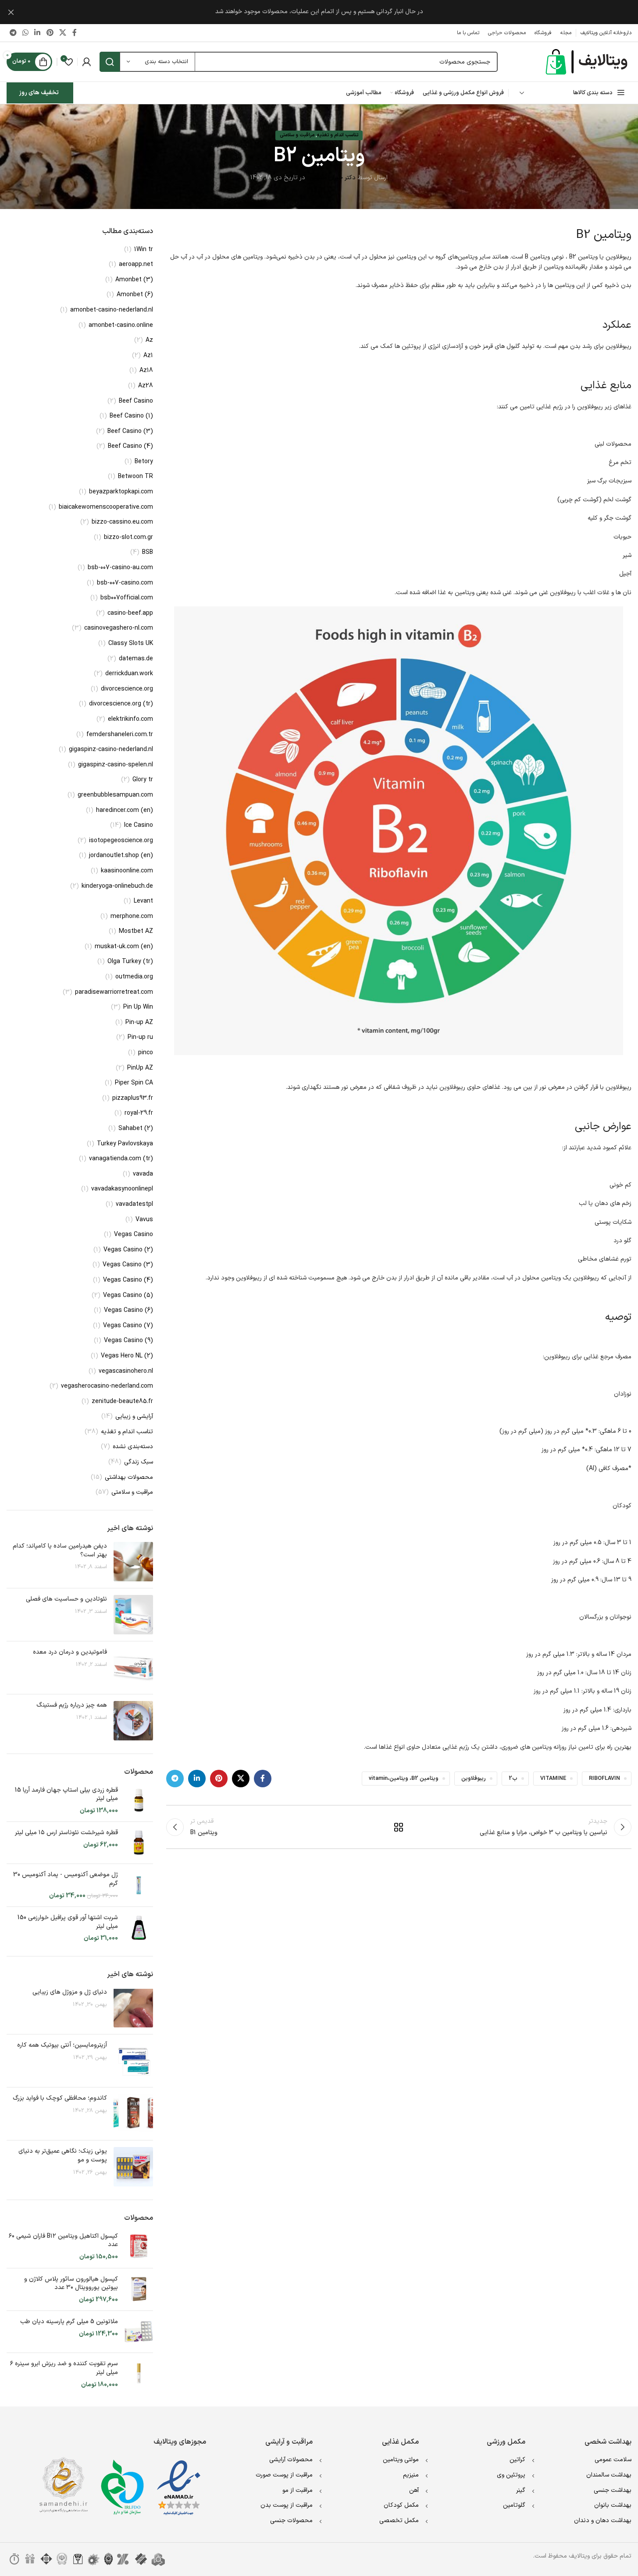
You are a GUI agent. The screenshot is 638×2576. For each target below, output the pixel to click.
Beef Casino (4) (130, 446)
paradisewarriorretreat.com (114, 992)
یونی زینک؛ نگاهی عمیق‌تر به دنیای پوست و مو (63, 2156)
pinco (146, 1053)
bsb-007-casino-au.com (120, 568)
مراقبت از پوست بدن (287, 2505)
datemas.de (136, 659)
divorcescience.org (127, 689)
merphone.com (132, 917)
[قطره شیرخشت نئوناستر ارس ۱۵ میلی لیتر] (139, 1843)
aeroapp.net (136, 265)
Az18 (146, 371)
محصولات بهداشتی (129, 1478)
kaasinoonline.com (127, 871)
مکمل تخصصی (399, 2521)
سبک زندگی (139, 1462)
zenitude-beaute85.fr (122, 1402)
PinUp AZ (140, 1068)
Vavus (144, 1220)
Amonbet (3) (134, 280)
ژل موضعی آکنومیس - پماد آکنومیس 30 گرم (66, 1879)
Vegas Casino (134, 1235)
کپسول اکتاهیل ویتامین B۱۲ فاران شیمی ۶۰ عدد (63, 2241)
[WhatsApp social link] (25, 33)
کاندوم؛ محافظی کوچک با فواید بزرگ (60, 2098)
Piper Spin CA (134, 1083)
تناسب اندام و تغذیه (338, 135)
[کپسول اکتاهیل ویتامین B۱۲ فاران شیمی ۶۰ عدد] (139, 2247)
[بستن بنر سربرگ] (11, 12)
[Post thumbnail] (133, 1562)
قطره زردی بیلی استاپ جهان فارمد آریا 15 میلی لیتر (66, 1795)
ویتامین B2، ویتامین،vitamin (404, 1778)
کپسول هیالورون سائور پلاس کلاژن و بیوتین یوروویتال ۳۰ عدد (71, 2284)
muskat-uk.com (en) (124, 947)
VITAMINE (553, 1778)
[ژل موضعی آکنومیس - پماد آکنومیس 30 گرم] (139, 1885)
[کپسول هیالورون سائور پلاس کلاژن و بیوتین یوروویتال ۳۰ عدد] (139, 2290)
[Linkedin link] (37, 33)
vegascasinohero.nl (126, 1371)
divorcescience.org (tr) (121, 704)
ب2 (513, 1778)
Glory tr (143, 780)
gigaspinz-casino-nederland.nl (111, 750)
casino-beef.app (130, 613)
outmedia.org (134, 977)
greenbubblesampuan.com (115, 795)
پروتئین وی (511, 2475)
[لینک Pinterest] (50, 33)
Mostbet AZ (136, 932)
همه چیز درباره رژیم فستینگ (72, 1705)
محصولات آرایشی (291, 2460)
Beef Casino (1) (131, 416)
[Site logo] (588, 62)
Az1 (148, 356)
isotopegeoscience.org (121, 841)
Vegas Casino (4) (128, 1280)
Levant (143, 901)
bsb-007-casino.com (125, 583)
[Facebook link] (75, 33)
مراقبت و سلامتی (297, 135)
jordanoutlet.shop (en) (121, 856)
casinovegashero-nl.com (119, 628)
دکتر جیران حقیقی (333, 178)
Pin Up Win (138, 1007)
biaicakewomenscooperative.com (106, 507)
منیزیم (411, 2475)
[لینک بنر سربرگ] (319, 12)
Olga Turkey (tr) (130, 962)
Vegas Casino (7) (128, 1326)
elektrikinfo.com (130, 719)
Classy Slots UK (131, 644)
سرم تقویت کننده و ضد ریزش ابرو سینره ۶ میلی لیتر (64, 2368)
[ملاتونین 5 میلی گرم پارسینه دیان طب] (139, 2332)
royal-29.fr (139, 1113)
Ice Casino (139, 826)
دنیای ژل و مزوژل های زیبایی (70, 1992)
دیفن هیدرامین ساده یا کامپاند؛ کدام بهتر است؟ (60, 1550)
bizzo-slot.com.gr (128, 538)
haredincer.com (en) (125, 811)
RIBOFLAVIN (604, 1778)
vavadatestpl (134, 1205)
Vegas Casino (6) (128, 1311)
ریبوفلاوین (474, 1778)
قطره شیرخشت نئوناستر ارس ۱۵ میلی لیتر (66, 1833)
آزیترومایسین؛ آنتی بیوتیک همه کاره (62, 2045)
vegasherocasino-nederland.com (107, 1386)
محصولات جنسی (291, 2521)
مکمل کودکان (401, 2505)
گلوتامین (514, 2505)
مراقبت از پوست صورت (284, 2475)
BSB (148, 553)
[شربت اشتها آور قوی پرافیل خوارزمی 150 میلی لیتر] (139, 1928)
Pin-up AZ (139, 1023)
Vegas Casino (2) (128, 1250)
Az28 (146, 386)
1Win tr (144, 250)
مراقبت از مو (298, 2490)
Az (149, 340)
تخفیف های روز (39, 93)
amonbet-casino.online (121, 326)
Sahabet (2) (136, 1129)
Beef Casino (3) (130, 432)
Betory (144, 462)
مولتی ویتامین (401, 2460)
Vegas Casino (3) (128, 1265)
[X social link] (62, 33)
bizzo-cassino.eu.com (122, 522)
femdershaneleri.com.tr (120, 735)
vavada (143, 1174)
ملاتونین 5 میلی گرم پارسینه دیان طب (69, 2322)
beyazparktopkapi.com (121, 492)
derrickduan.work (129, 674)
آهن (414, 2490)
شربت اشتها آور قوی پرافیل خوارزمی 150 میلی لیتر (68, 1922)
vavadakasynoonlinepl (122, 1189)
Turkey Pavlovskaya (125, 1144)
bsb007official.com (127, 598)
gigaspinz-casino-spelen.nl (116, 765)
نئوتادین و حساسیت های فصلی (66, 1599)
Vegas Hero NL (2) (127, 1356)
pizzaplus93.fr (133, 1098)
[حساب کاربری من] (86, 62)
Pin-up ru (140, 1038)
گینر (521, 2490)
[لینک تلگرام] (13, 33)
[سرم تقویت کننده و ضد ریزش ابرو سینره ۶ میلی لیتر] (139, 2374)
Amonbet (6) (135, 295)
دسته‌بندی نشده (133, 1447)
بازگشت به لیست (399, 1827)
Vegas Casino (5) (128, 1296)
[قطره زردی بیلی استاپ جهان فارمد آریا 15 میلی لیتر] (139, 1801)
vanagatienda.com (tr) (121, 1159)
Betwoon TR (135, 477)
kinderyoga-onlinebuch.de (117, 886)
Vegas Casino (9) (128, 1341)
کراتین (517, 2460)
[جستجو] (110, 62)
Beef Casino (136, 401)
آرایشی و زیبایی (134, 1417)
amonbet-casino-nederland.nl (112, 310)
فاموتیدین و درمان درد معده (70, 1652)
